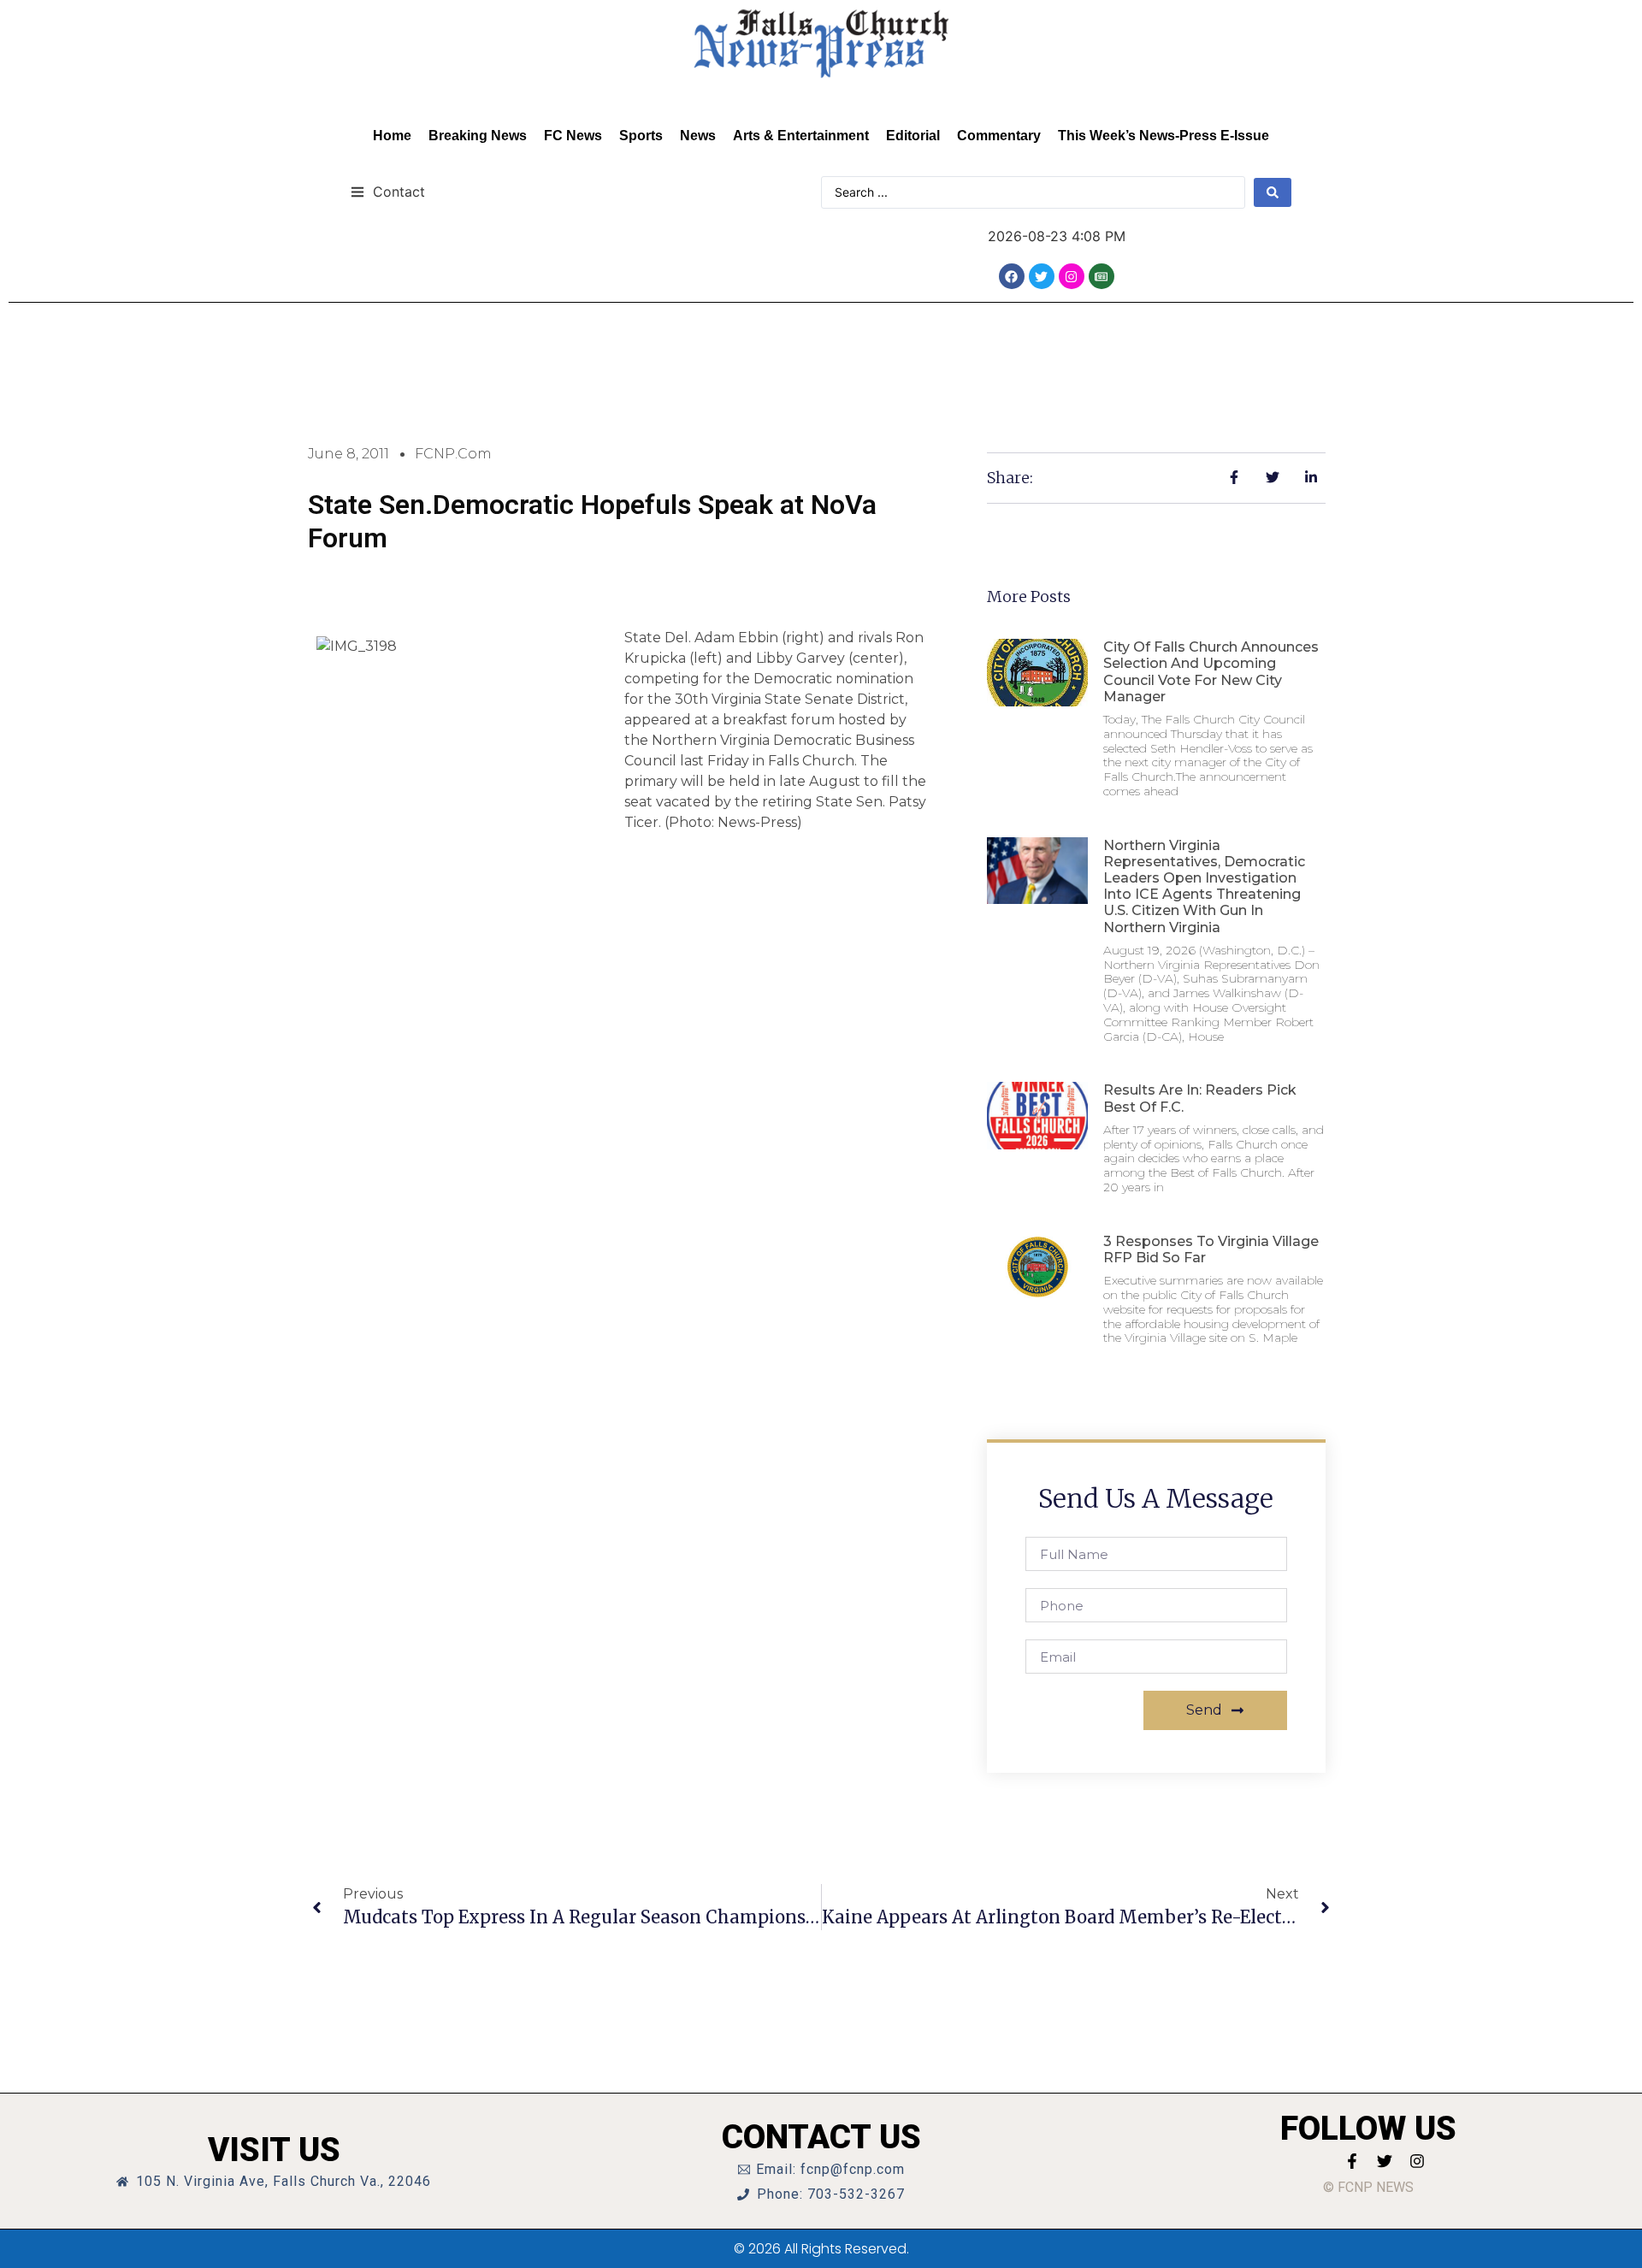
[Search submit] (1273, 192)
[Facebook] (1012, 276)
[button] (388, 191)
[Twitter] (1042, 276)
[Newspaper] (1102, 276)
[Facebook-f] (1352, 2161)
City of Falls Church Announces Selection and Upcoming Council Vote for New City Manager (1211, 672)
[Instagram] (1072, 276)
